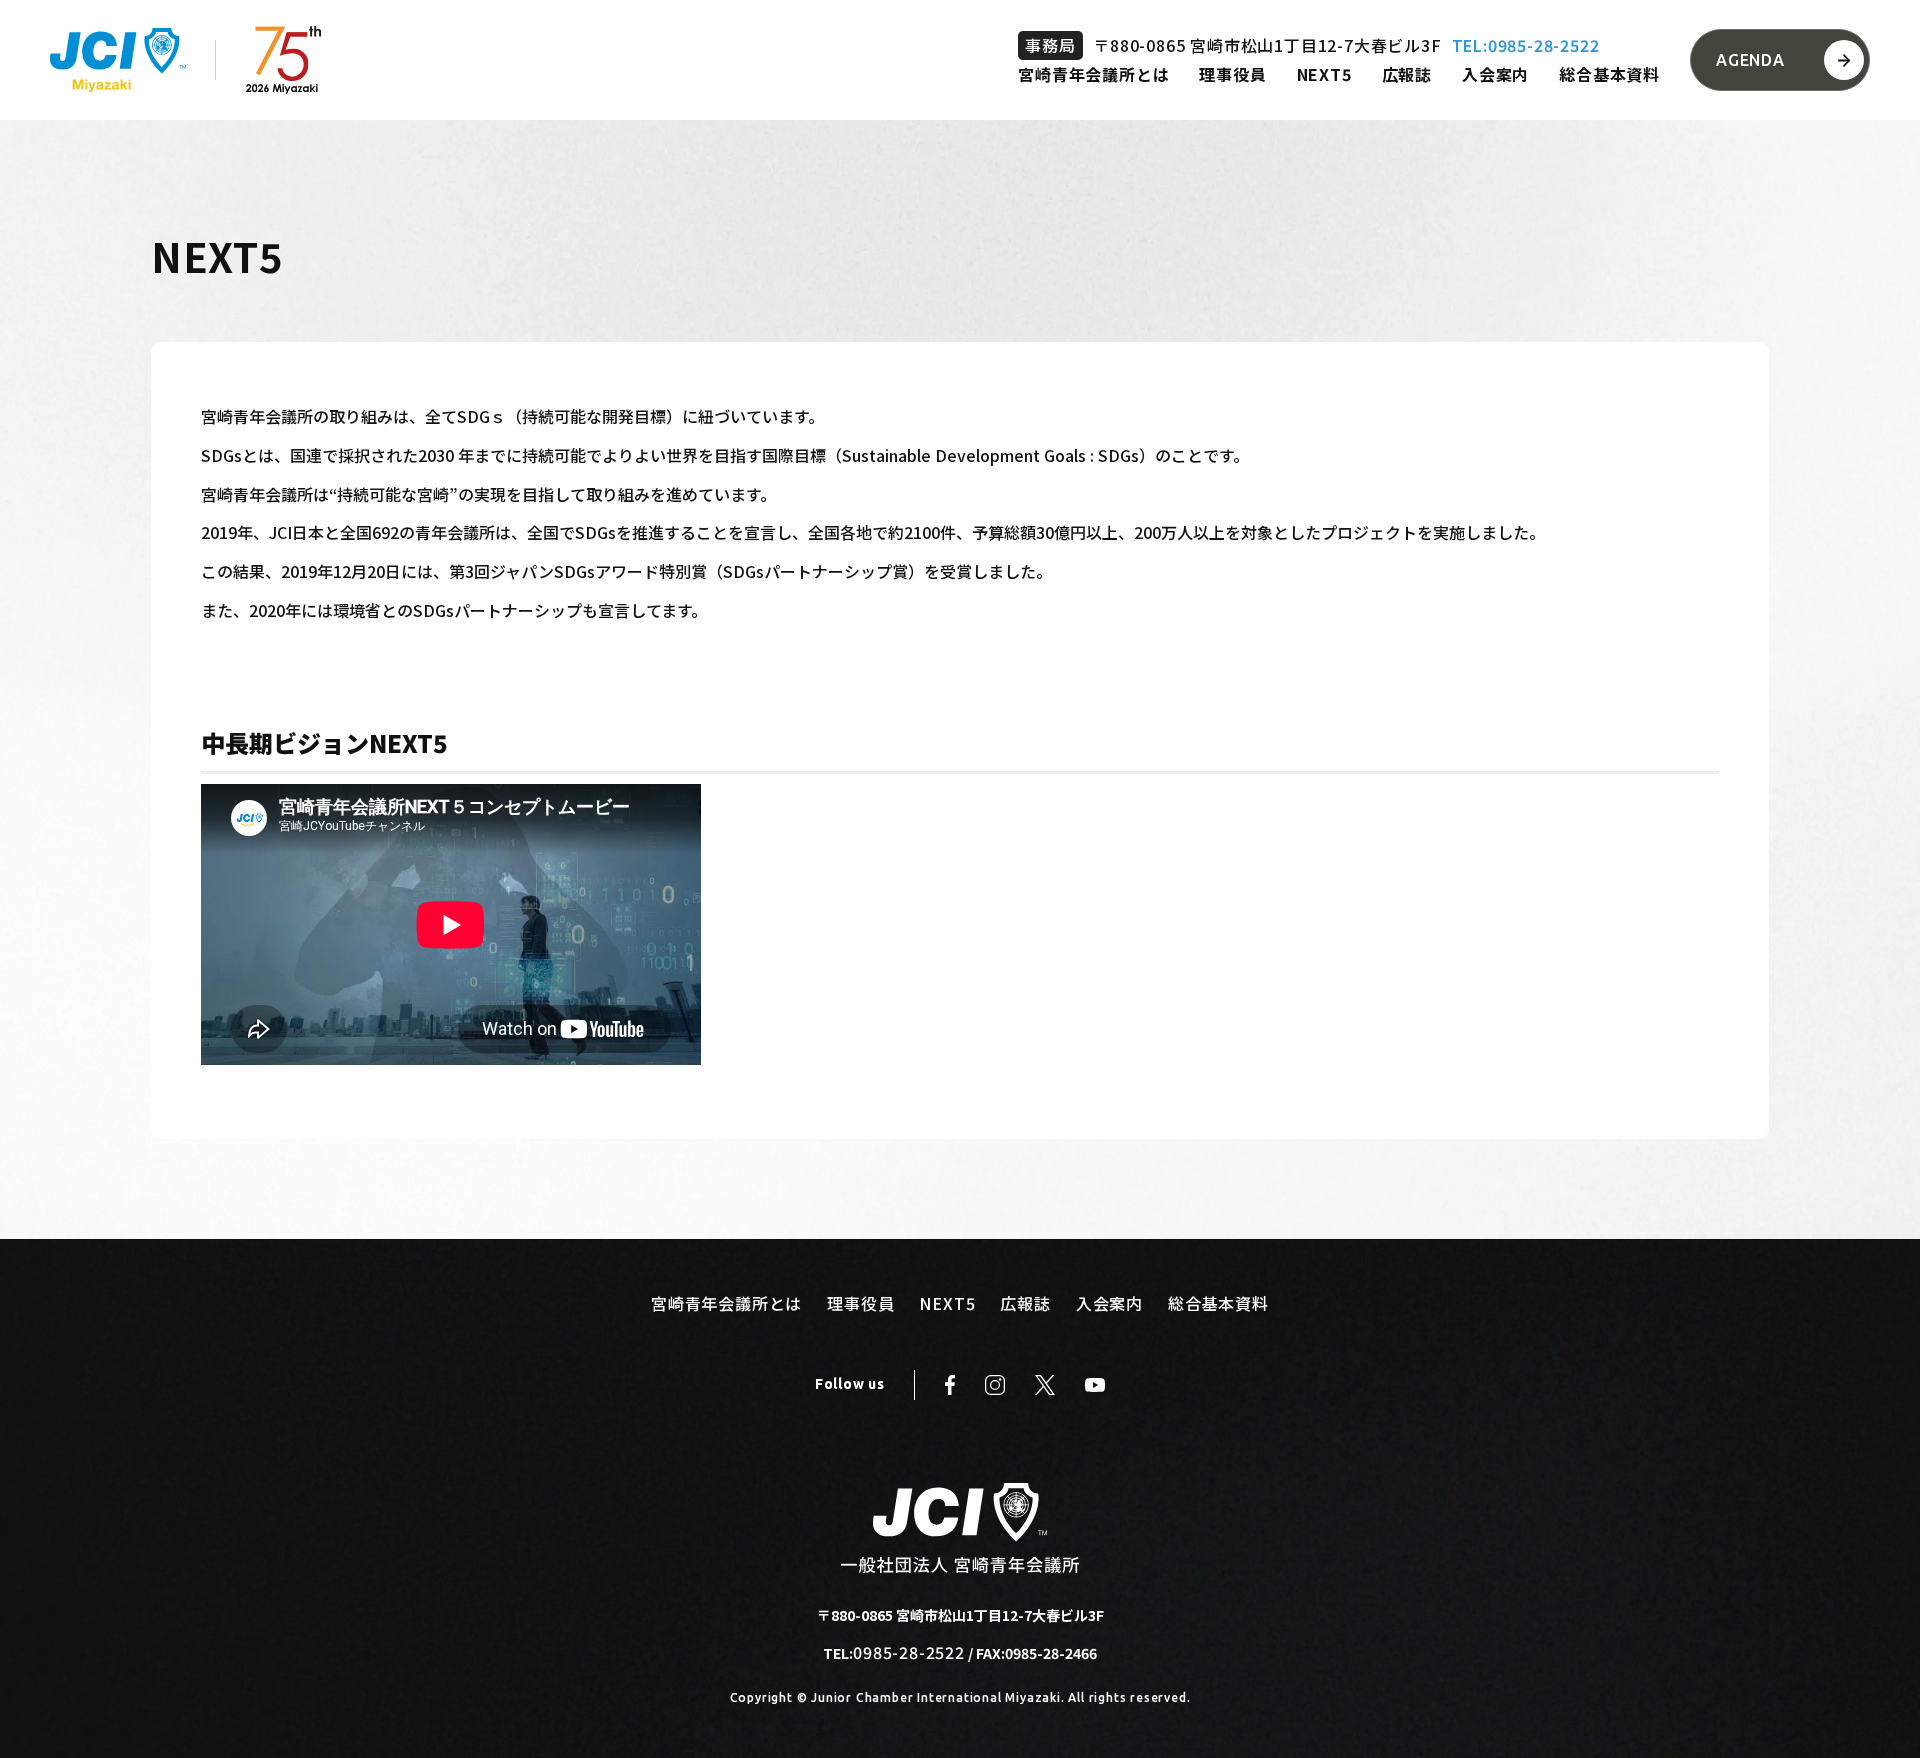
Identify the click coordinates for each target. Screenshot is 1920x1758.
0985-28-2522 (909, 1652)
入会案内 (1495, 74)
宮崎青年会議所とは (1093, 74)
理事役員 (1232, 74)
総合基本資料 (1609, 74)
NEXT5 (1324, 74)
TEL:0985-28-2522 (1526, 45)
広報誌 (1407, 74)
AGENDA (1750, 60)
